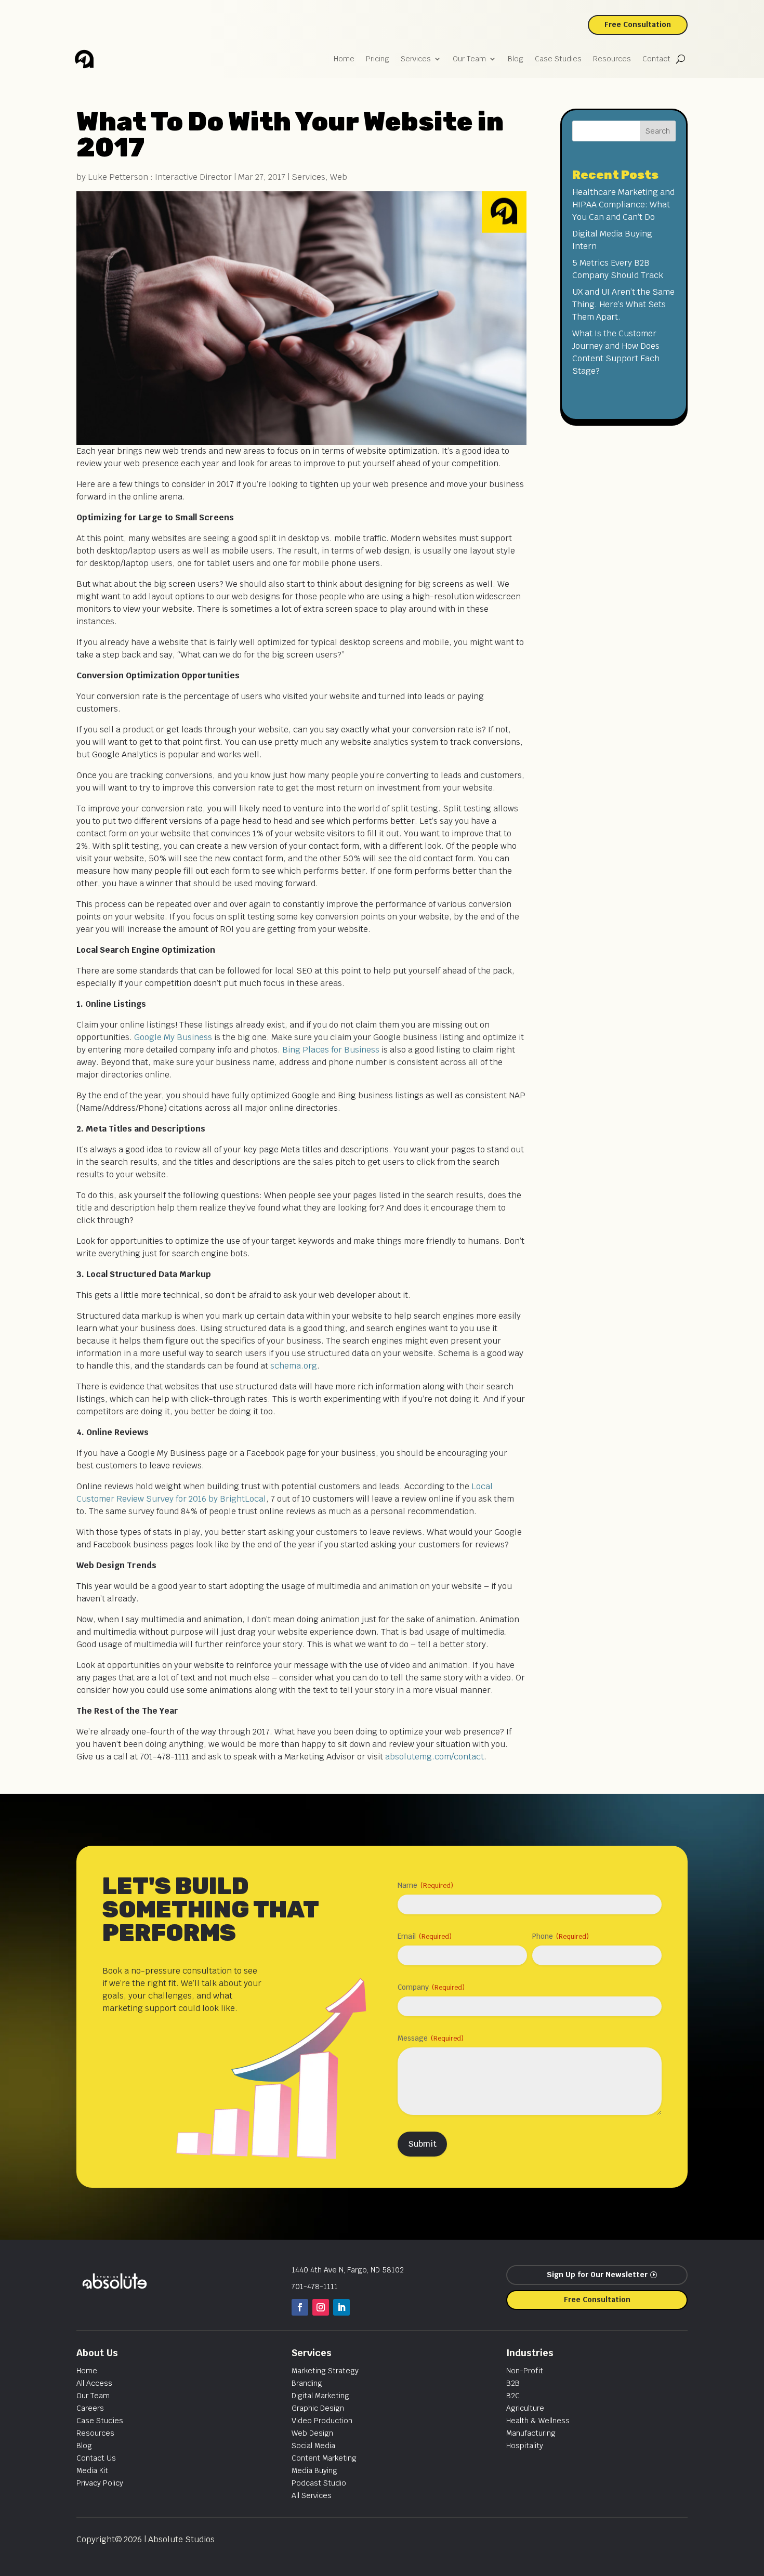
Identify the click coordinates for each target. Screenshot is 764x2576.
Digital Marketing (320, 2396)
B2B (513, 2383)
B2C (513, 2396)
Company (431, 1987)
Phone (561, 1936)
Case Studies (558, 59)
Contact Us (96, 2458)
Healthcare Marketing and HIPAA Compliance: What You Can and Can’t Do (623, 205)
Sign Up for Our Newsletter (597, 2275)
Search (658, 131)
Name (425, 1885)
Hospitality (525, 2446)
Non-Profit (525, 2371)
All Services (312, 2495)
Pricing (378, 59)
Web (339, 177)
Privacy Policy (100, 2483)
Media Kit (92, 2470)
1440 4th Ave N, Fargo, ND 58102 (348, 2270)
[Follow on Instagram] (321, 2307)
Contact (656, 59)
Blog (516, 59)
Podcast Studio (319, 2483)
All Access (94, 2383)
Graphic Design (318, 2408)
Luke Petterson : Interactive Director (160, 177)
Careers (90, 2408)
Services (416, 59)
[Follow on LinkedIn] (341, 2307)
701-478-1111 (315, 2286)
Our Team (469, 59)
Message (431, 2038)
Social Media (313, 2446)
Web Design (312, 2433)
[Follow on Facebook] (300, 2307)
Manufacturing (531, 2433)
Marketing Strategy (325, 2371)
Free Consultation (638, 24)
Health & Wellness (538, 2421)
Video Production (322, 2421)
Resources (612, 59)
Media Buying (314, 2470)
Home (344, 59)
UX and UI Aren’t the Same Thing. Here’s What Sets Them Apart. (623, 304)
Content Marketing (324, 2458)
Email (425, 1936)
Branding (307, 2383)
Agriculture (525, 2408)
